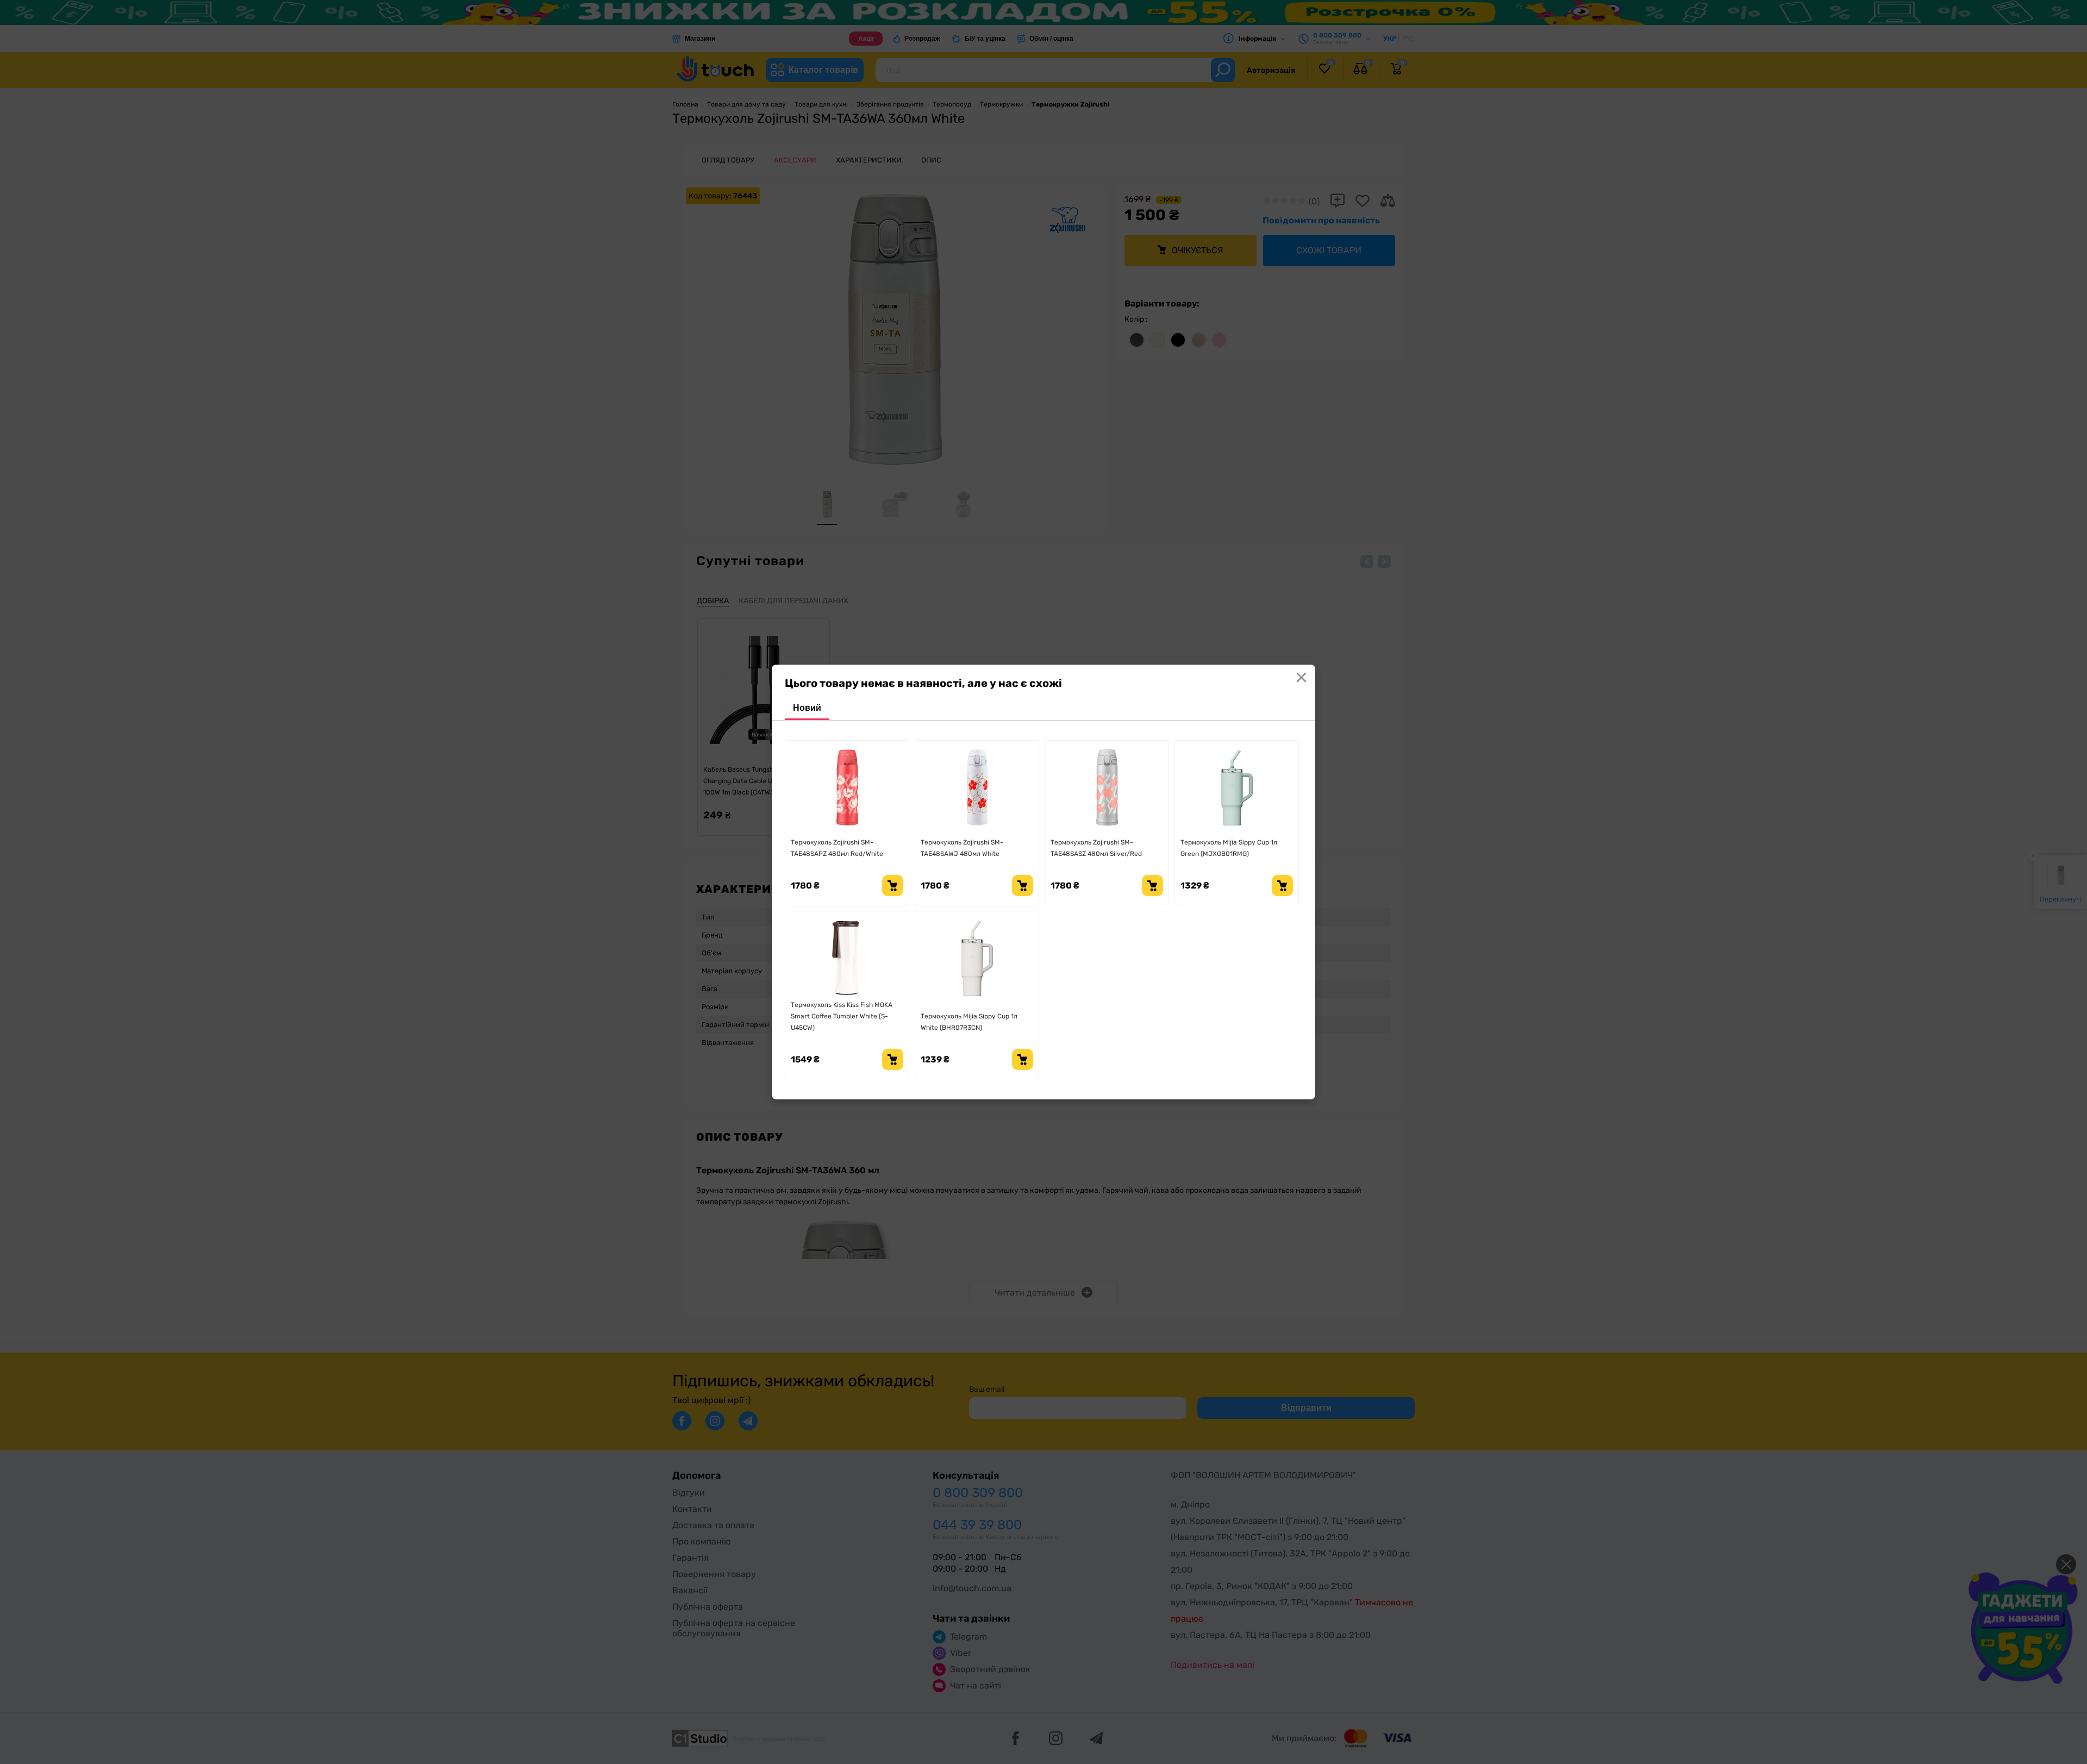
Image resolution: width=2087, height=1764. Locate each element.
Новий (807, 708)
